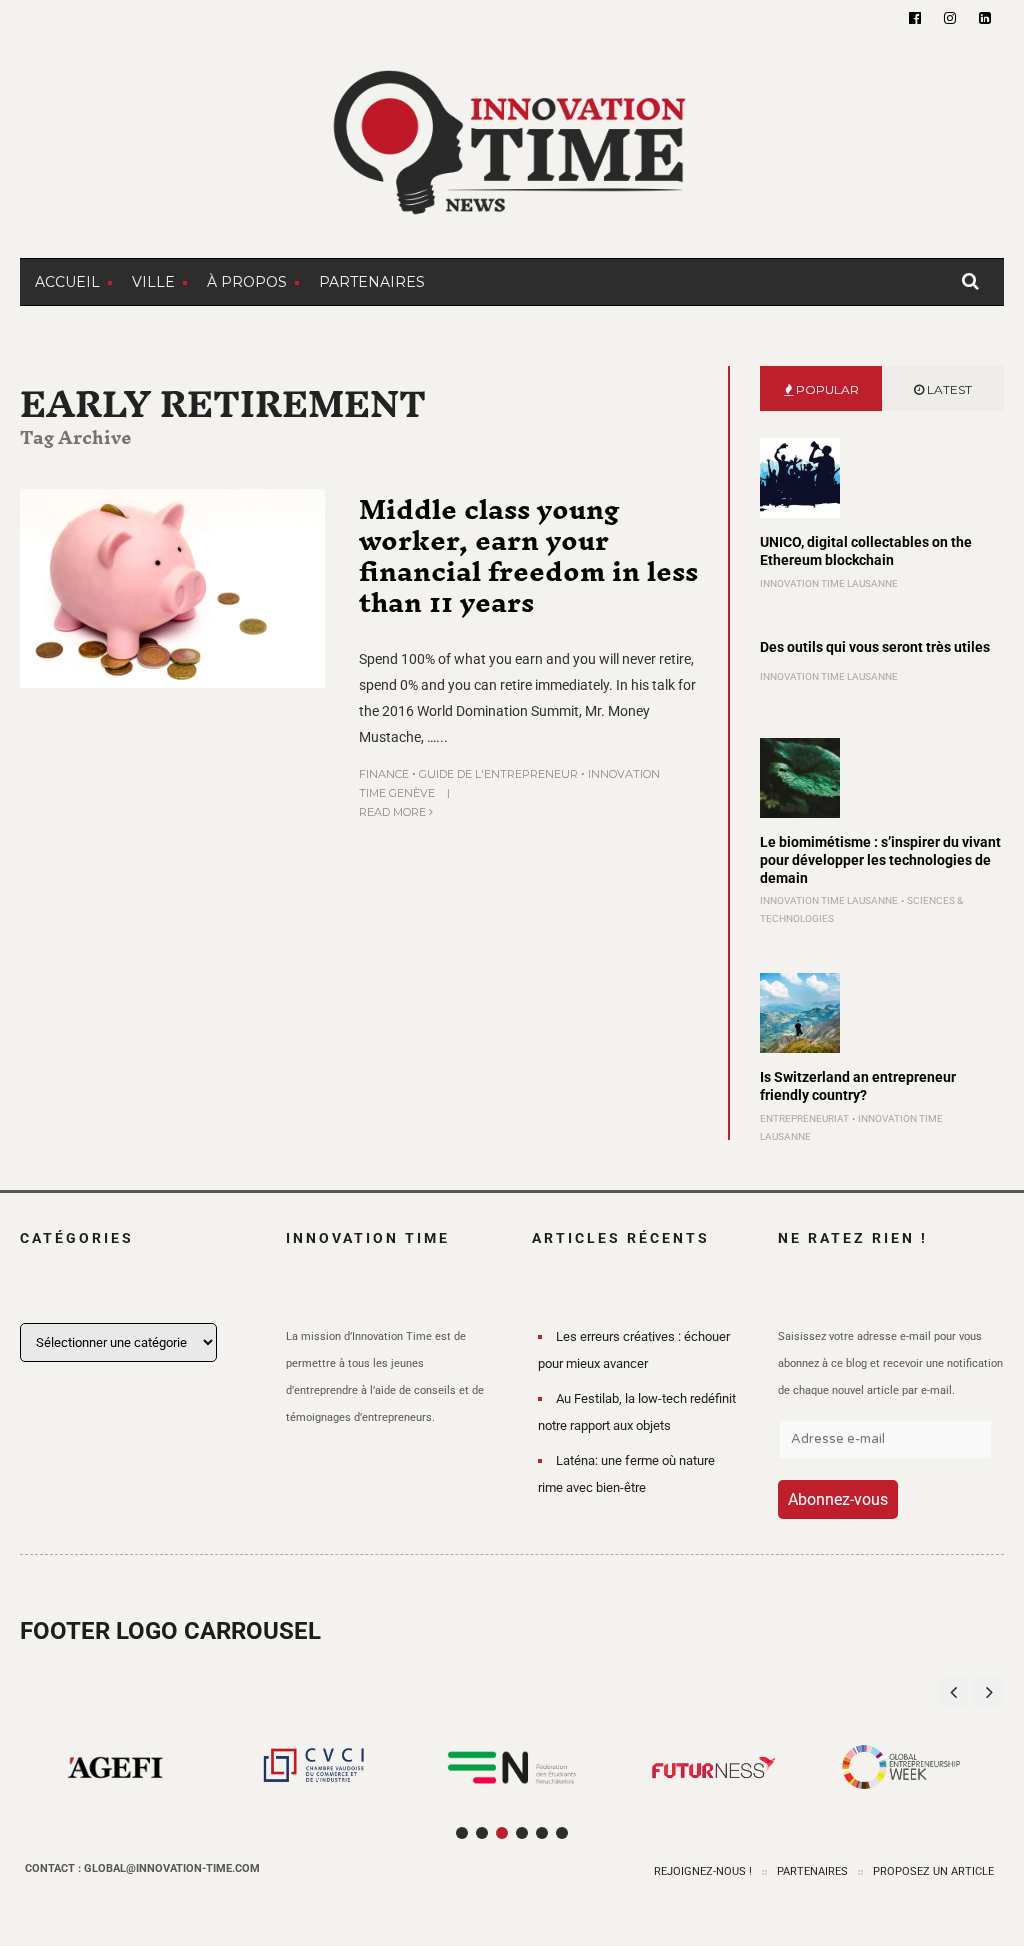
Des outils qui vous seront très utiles (875, 647)
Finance (384, 774)
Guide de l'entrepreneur (498, 774)
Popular (826, 389)
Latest (948, 389)
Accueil (67, 282)
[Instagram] (950, 18)
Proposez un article (933, 1871)
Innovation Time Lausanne (829, 583)
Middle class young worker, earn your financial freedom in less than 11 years (528, 555)
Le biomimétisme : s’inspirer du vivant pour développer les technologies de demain (880, 860)
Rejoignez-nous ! (703, 1871)
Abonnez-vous (838, 1499)
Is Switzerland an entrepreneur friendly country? (858, 1086)
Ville (153, 282)
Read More (394, 812)
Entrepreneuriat (804, 1118)
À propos (247, 282)
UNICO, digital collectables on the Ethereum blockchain (866, 551)
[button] (989, 1692)
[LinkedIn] (985, 18)
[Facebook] (915, 18)
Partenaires (372, 282)
